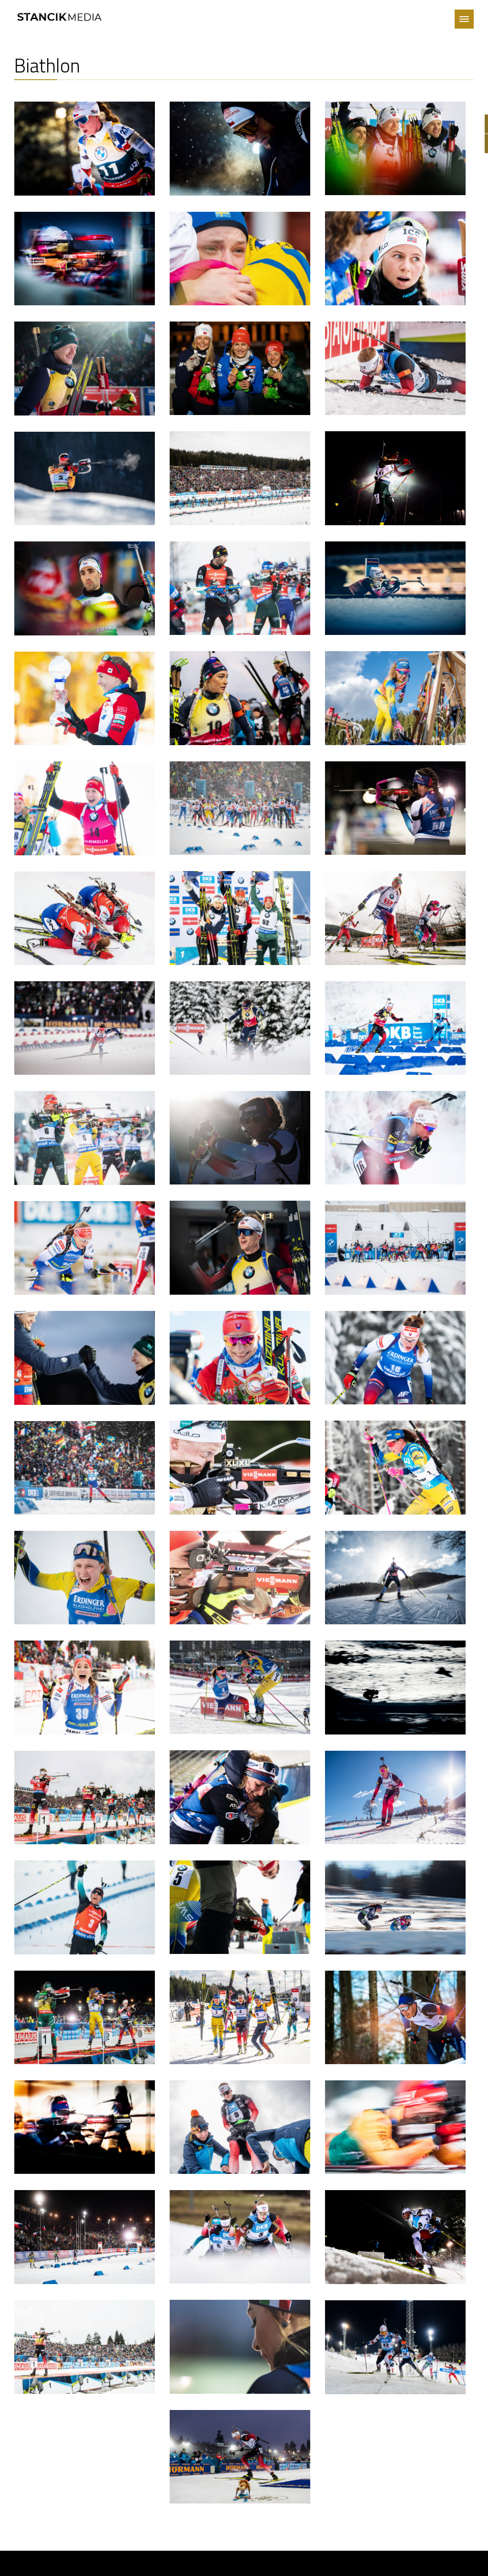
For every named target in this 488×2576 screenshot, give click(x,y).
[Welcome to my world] (62, 12)
